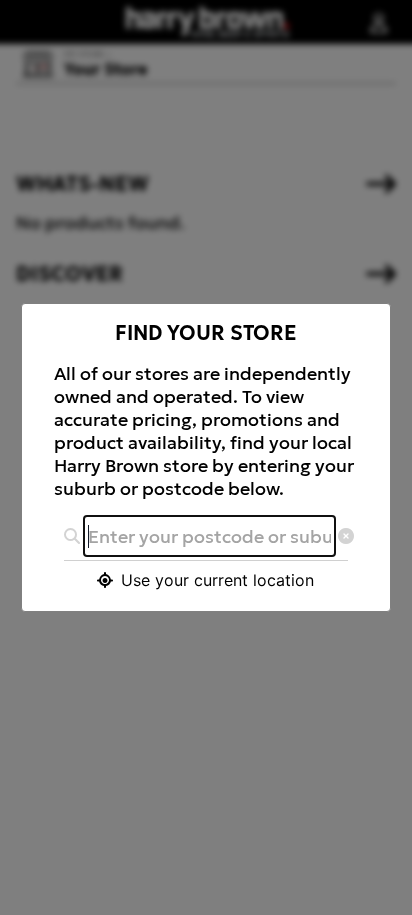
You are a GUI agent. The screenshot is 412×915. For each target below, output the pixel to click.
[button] (206, 580)
